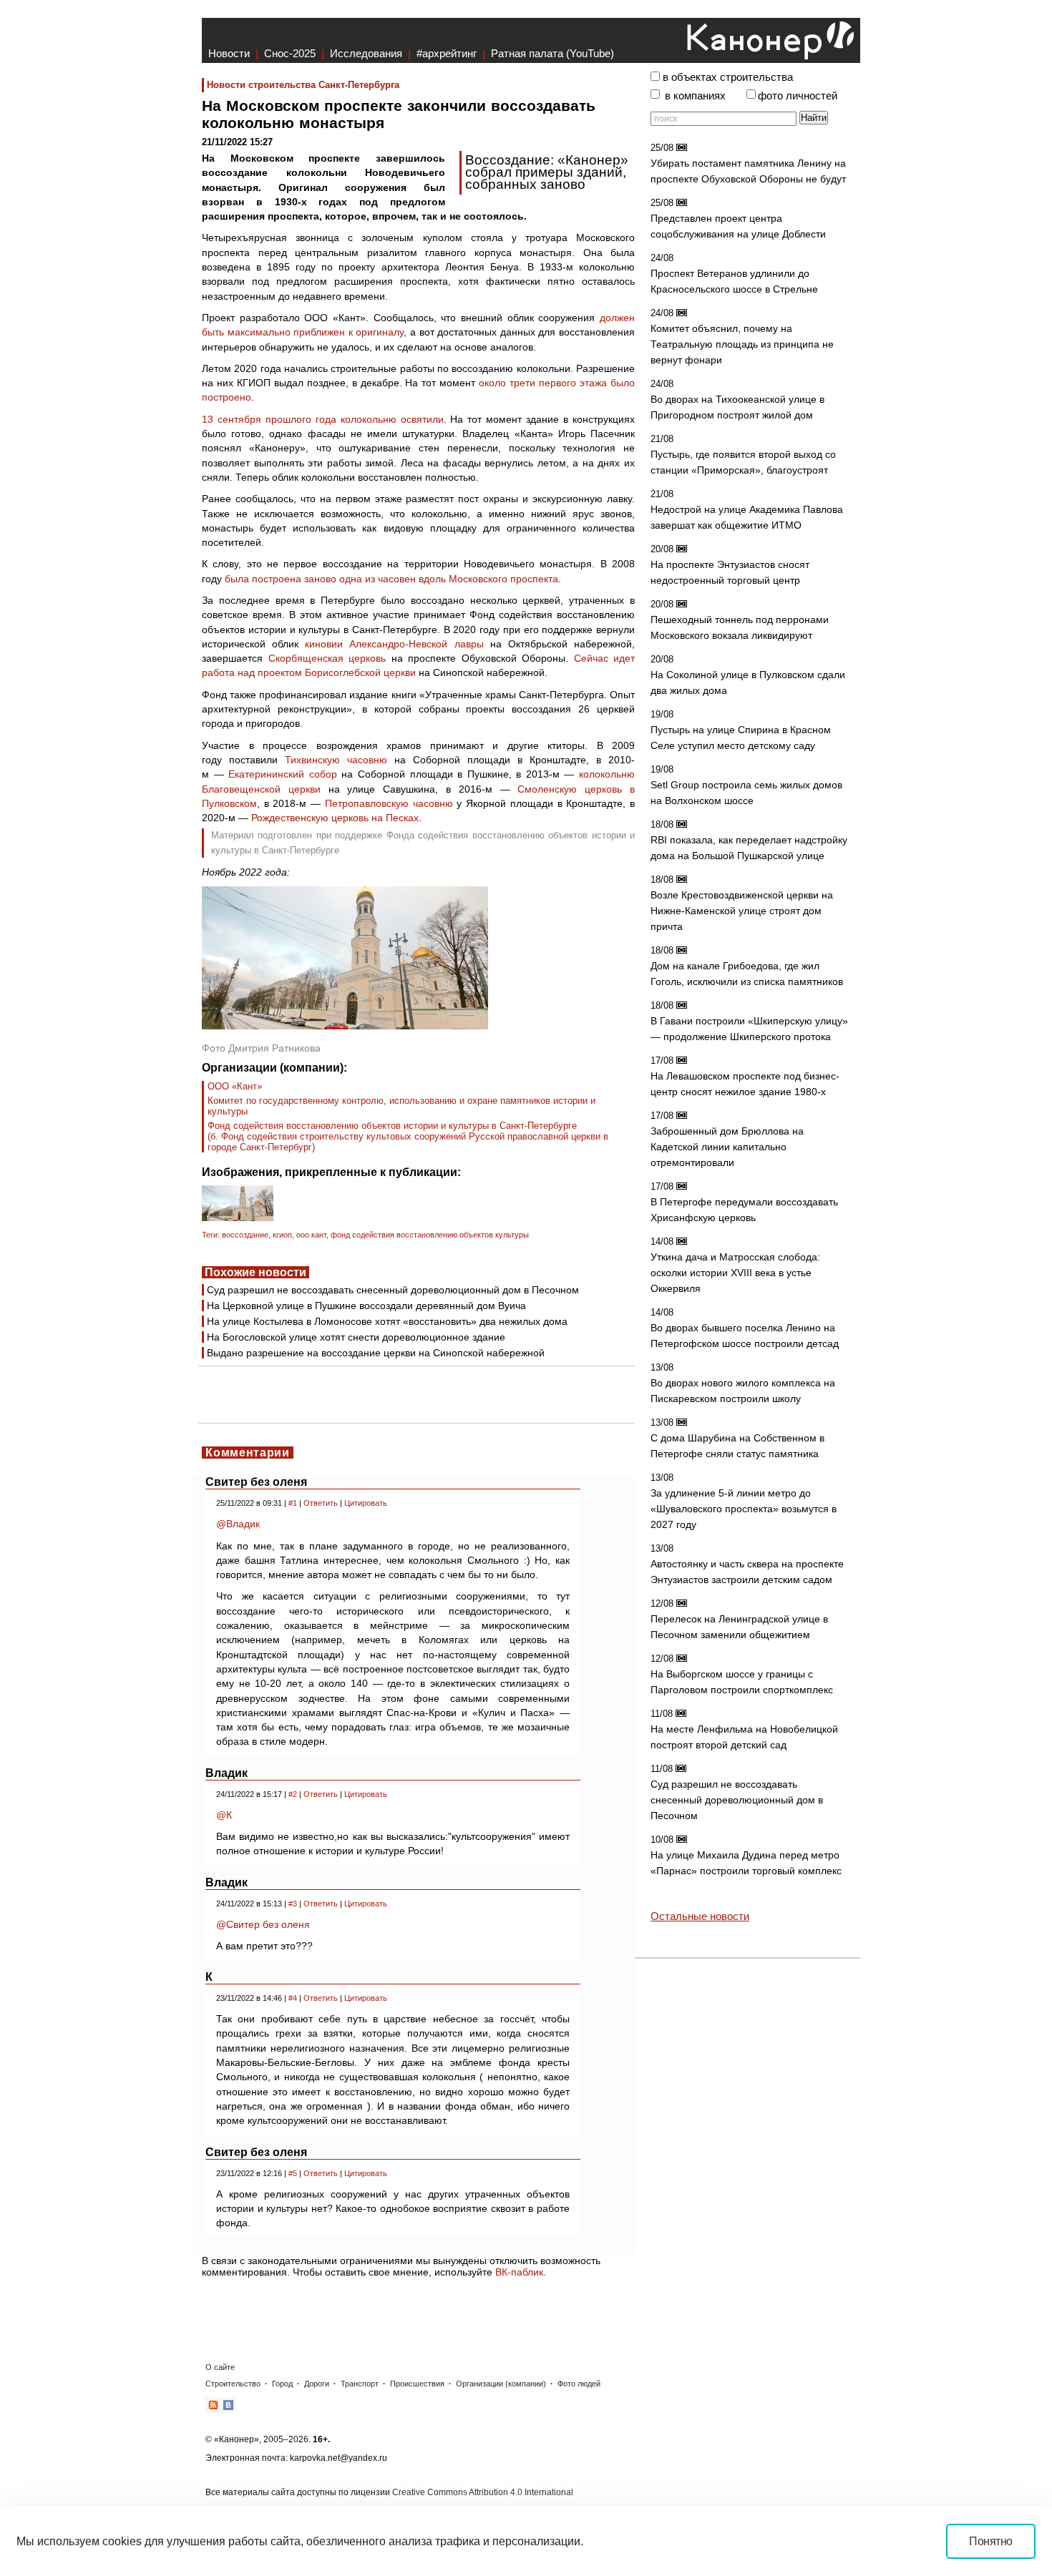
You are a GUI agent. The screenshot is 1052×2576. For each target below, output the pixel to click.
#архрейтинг (447, 53)
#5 (293, 2173)
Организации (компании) (501, 2384)
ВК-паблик (519, 2272)
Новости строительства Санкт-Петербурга (303, 85)
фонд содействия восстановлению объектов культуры (430, 1235)
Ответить (321, 1503)
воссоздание (245, 1235)
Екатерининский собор (283, 774)
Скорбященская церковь (327, 658)
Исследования (366, 53)
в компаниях (695, 96)
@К (224, 1815)
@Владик (238, 1524)
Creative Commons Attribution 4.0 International (483, 2492)
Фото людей (579, 2384)
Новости (229, 53)
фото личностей (798, 96)
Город (282, 2384)
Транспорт (360, 2384)
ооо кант (311, 1235)
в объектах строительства (728, 77)
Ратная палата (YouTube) (552, 53)
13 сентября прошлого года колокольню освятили (323, 419)
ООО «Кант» (235, 1086)
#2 (293, 1794)
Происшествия (417, 2384)
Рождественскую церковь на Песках (335, 818)
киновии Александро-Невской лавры (394, 644)
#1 (293, 1503)
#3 (293, 1904)
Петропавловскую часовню (389, 803)
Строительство (233, 2384)
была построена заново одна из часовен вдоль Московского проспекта (391, 579)
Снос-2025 (290, 53)
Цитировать (366, 1503)
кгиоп (282, 1235)
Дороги (317, 2384)
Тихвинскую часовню (336, 760)
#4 (293, 1998)
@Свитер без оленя (263, 1924)
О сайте (220, 2367)
